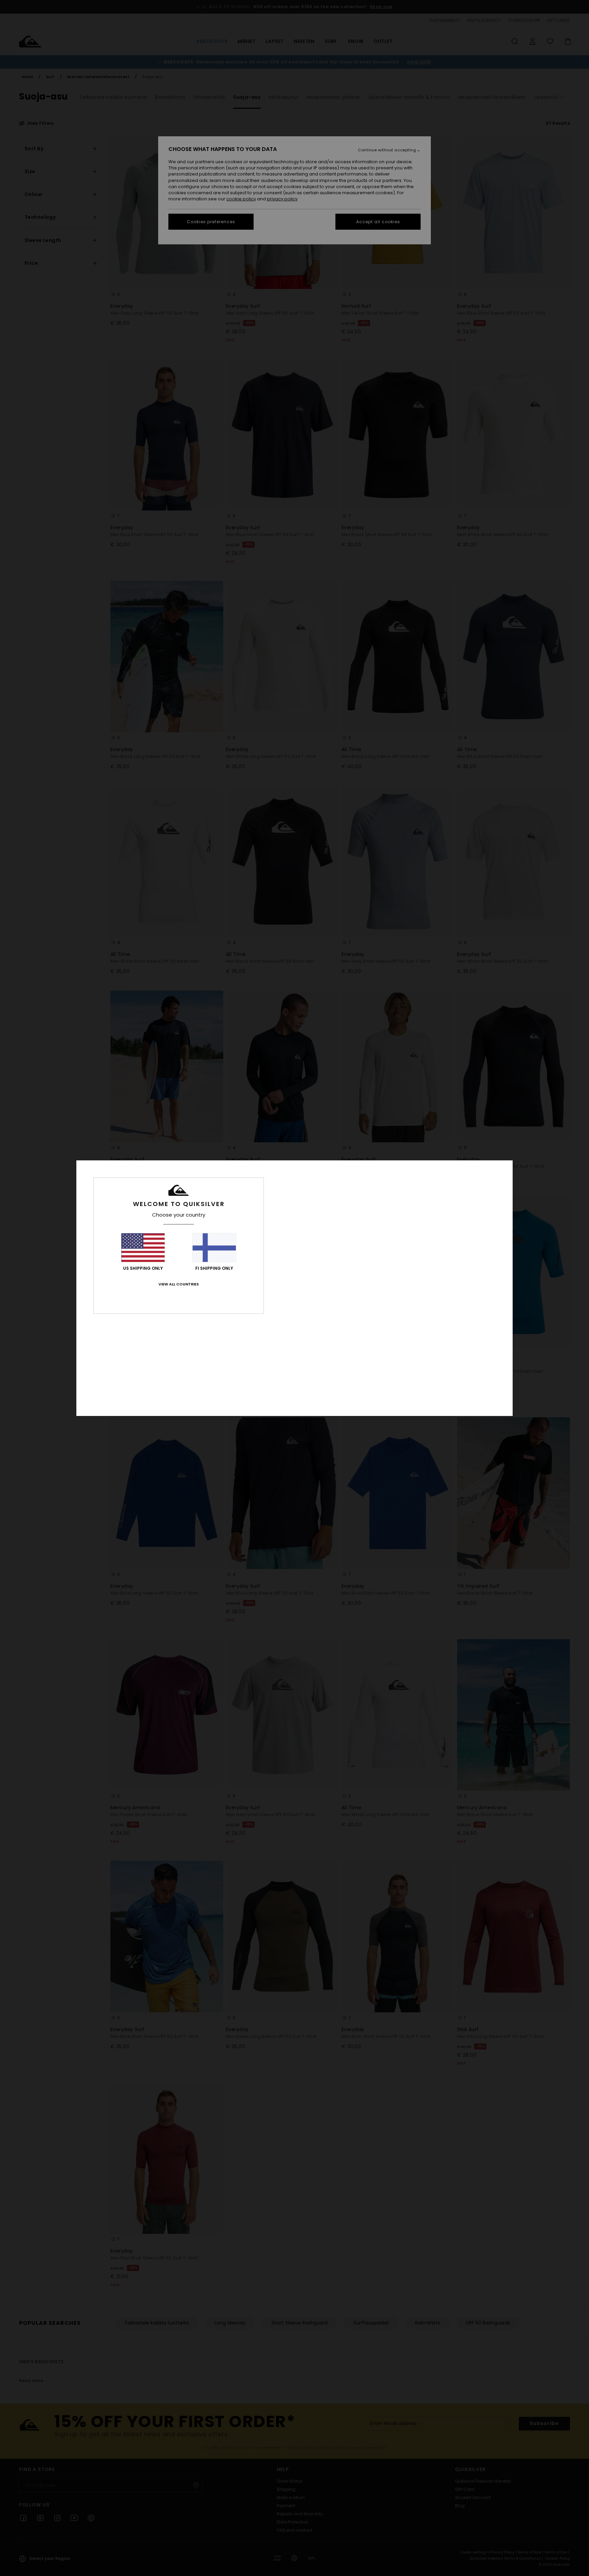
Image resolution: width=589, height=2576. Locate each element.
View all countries (179, 1284)
